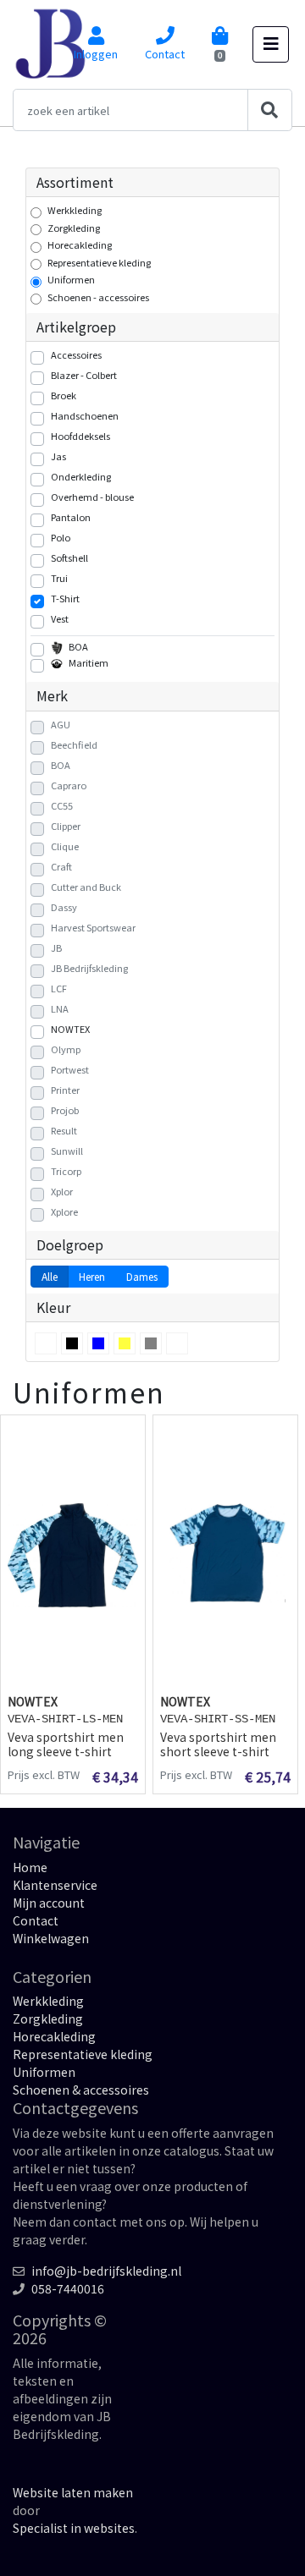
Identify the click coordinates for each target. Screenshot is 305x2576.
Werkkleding (75, 210)
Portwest (70, 1069)
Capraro (69, 785)
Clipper (66, 826)
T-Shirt (65, 598)
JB (56, 947)
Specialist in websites (74, 2528)
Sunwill (67, 1151)
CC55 (62, 805)
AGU (61, 724)
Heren (92, 1276)
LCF (59, 988)
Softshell (69, 557)
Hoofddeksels (80, 436)
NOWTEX (70, 1029)
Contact (165, 54)
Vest (60, 618)
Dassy (64, 907)
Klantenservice (55, 1885)
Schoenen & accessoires (81, 2090)
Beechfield (74, 744)
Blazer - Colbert (84, 375)
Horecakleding (80, 244)
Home (30, 1867)
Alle (50, 1276)
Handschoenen (85, 415)
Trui (59, 578)
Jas (58, 456)
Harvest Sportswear (93, 927)
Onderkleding (81, 476)
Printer (65, 1090)
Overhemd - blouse (92, 497)
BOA (78, 646)
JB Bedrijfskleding (89, 968)
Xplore (64, 1211)
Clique (65, 846)
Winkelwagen (51, 1938)
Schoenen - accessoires (98, 297)
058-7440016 (68, 2288)
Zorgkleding (74, 228)
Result (64, 1130)
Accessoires (76, 354)
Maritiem (89, 662)
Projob (65, 1110)
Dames (142, 1276)
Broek (64, 395)
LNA (60, 1008)
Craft (61, 866)
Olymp (66, 1049)
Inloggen (96, 54)
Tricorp (66, 1171)
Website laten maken (73, 2492)
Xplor (62, 1191)
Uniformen (71, 279)
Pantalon (71, 517)
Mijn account (49, 1903)
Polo (61, 537)
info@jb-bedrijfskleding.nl (106, 2271)
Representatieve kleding (99, 262)
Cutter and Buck (86, 887)
